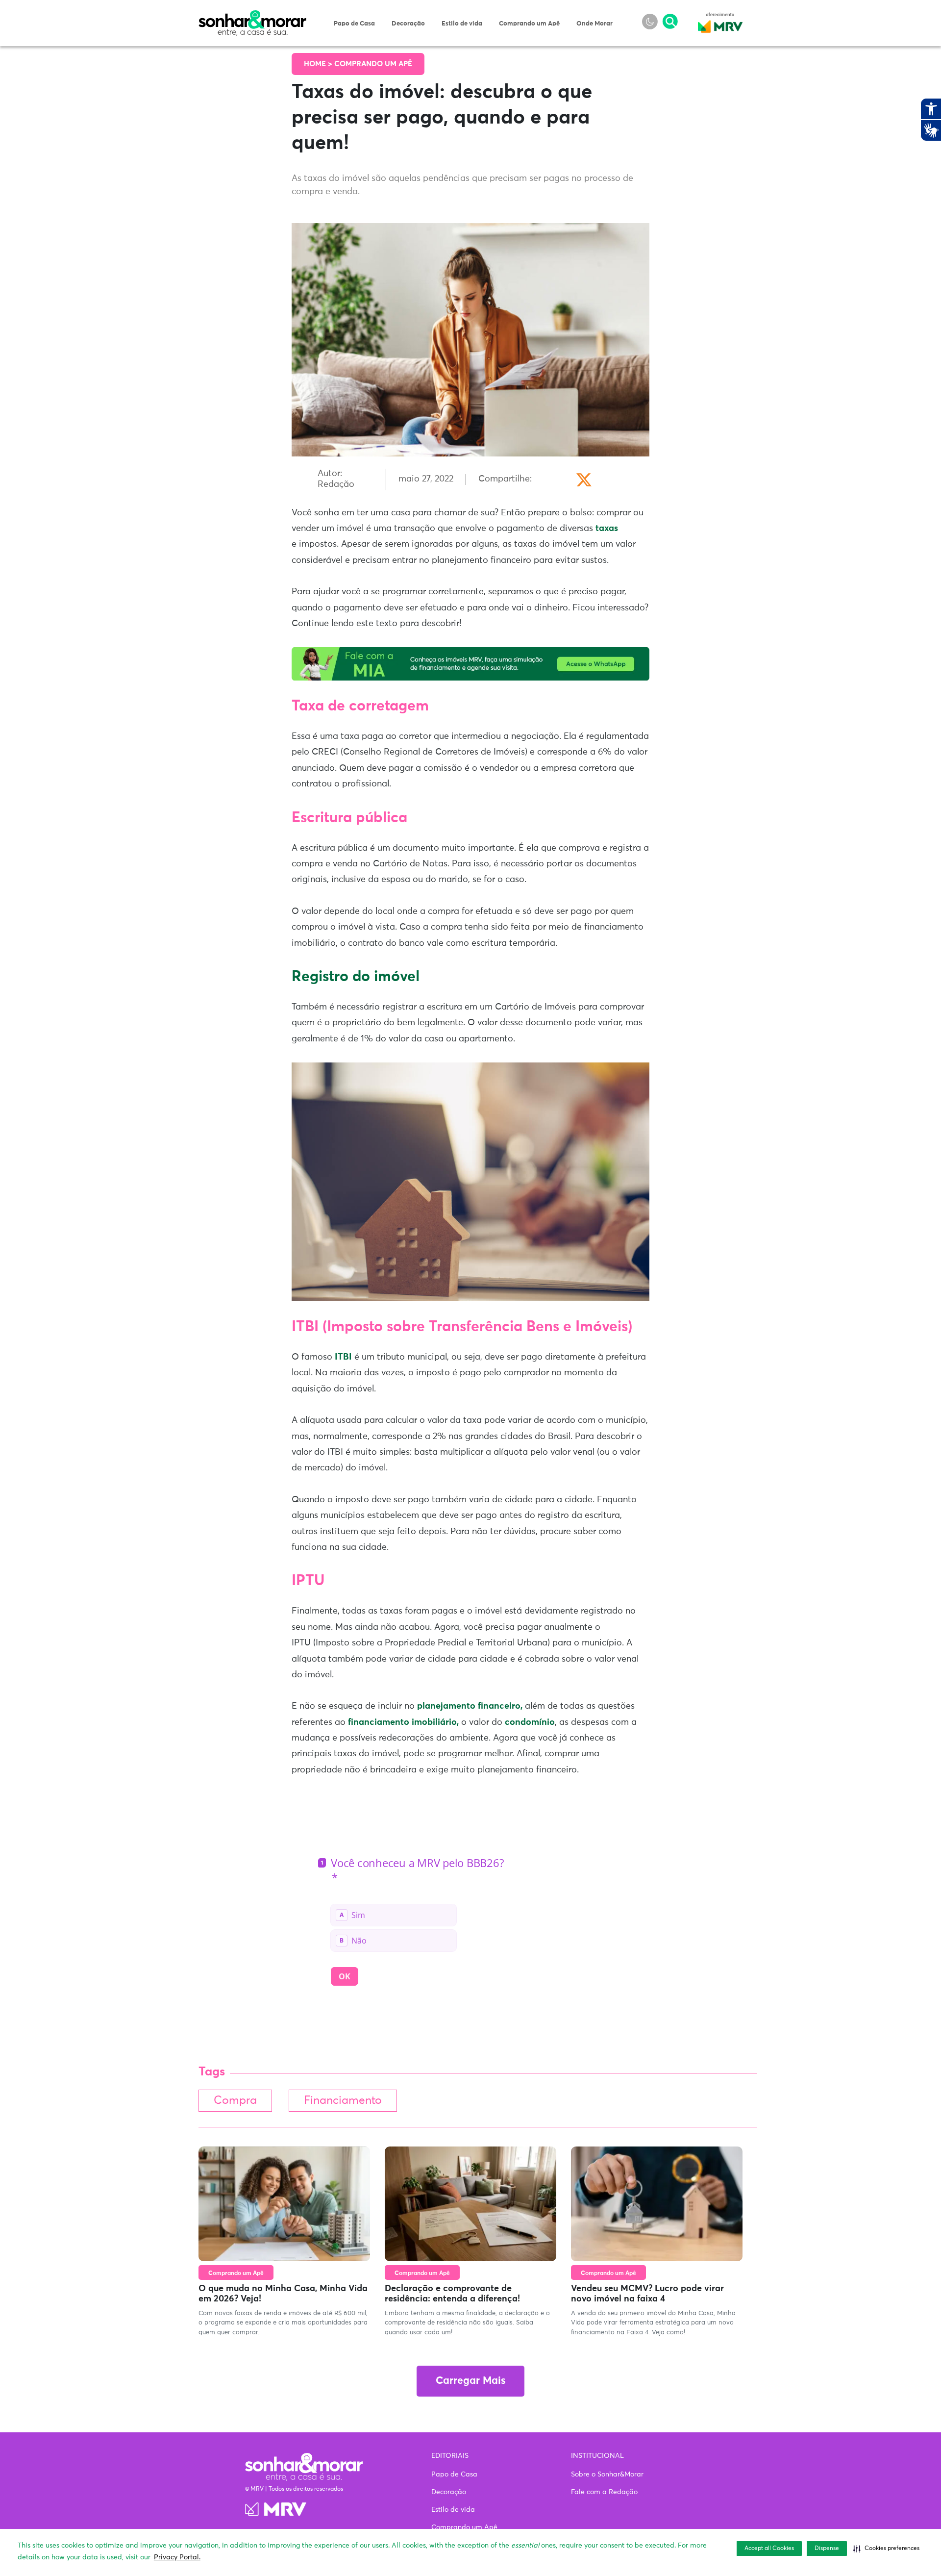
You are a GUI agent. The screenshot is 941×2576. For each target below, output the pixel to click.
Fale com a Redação (604, 2492)
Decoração (408, 24)
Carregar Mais (470, 2381)
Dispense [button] (827, 2549)
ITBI (342, 1357)
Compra (235, 2101)
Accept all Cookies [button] (769, 2549)
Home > (319, 64)
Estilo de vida (462, 24)
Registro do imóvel (356, 977)
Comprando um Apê (529, 24)
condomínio (530, 1722)
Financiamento (343, 2101)
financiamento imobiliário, (403, 1722)
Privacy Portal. (177, 2557)
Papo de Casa (354, 24)
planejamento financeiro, (470, 1706)
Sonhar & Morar (252, 16)
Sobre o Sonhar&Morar (607, 2475)
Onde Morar (594, 24)
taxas (607, 529)
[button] (886, 2549)
